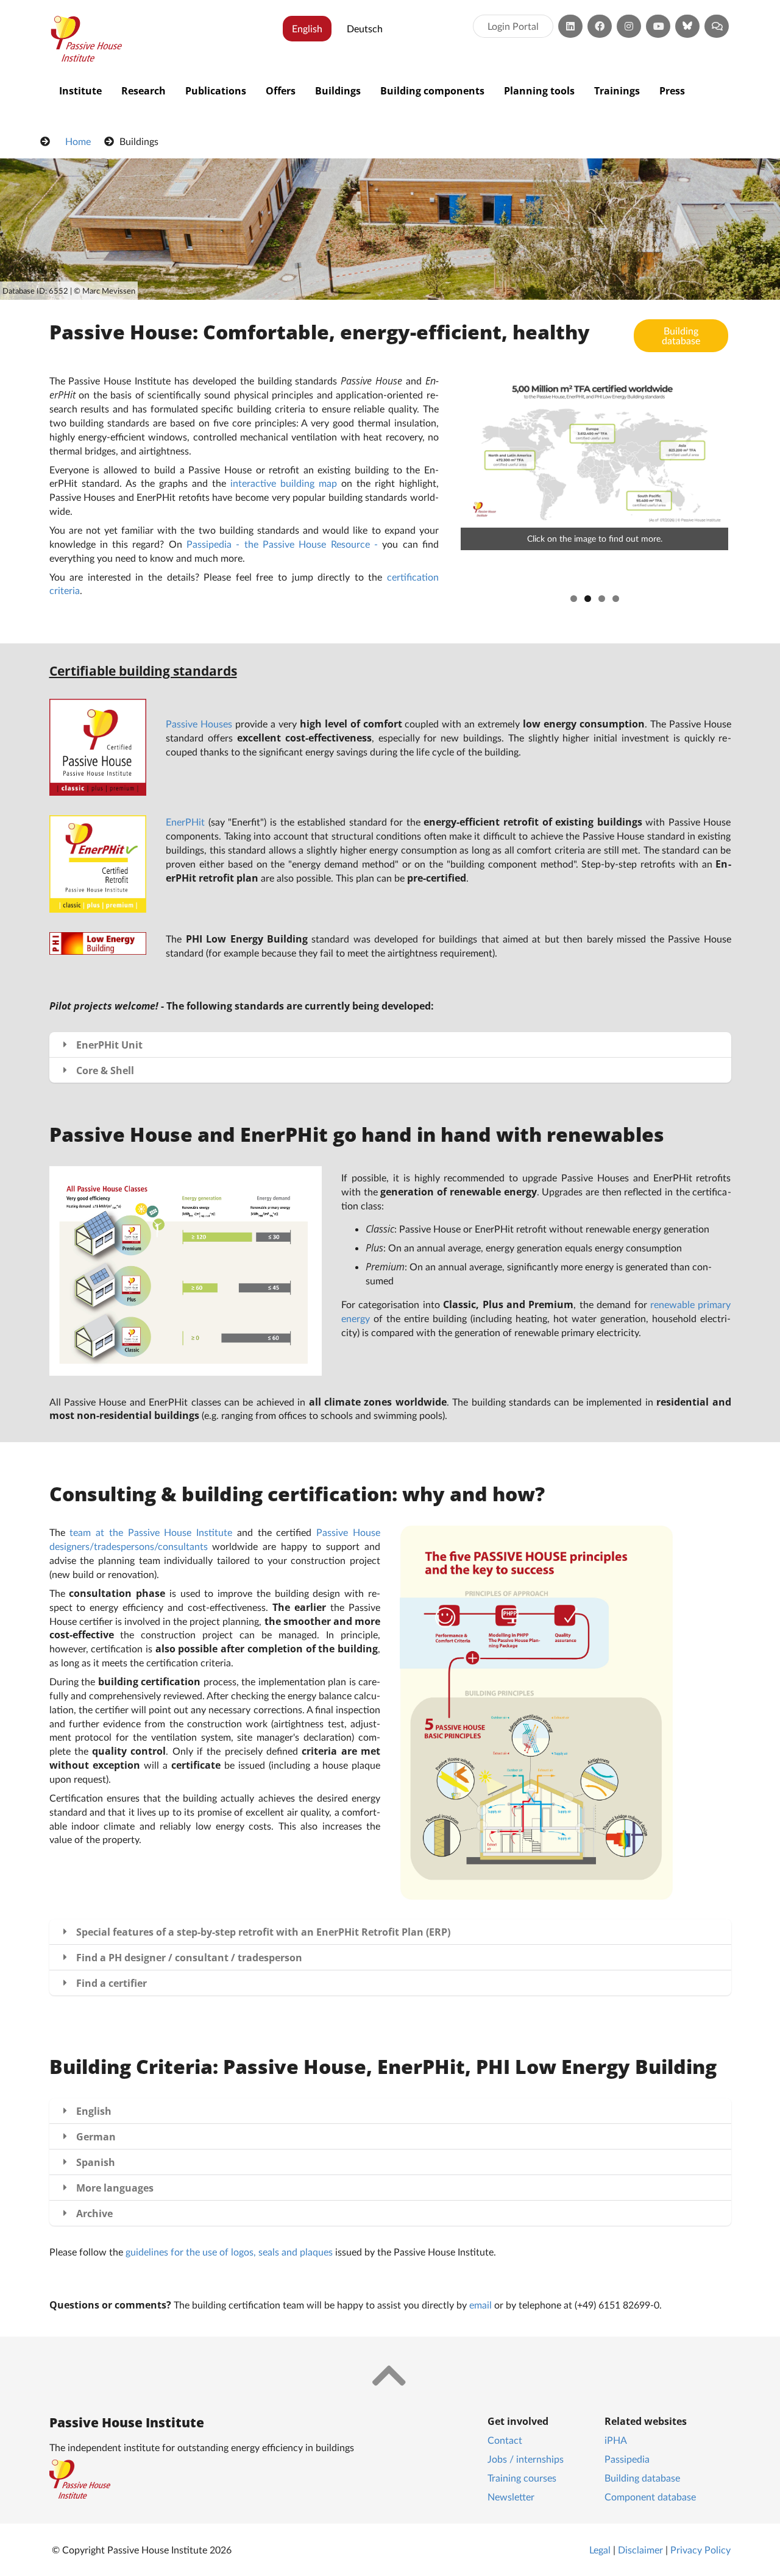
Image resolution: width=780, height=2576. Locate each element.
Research (144, 91)
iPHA (616, 2440)
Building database (681, 335)
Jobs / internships (526, 2459)
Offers (281, 91)
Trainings (617, 91)
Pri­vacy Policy (700, 2549)
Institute (80, 91)
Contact (505, 2440)
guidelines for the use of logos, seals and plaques (229, 2252)
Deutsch (365, 28)
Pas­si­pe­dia (627, 2459)
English (307, 28)
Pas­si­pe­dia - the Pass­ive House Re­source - (282, 544)
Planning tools (539, 91)
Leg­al (600, 2549)
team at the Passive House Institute (151, 1532)
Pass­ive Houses (199, 724)
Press (672, 91)
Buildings (338, 91)
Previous (442, 481)
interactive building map (284, 483)
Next (746, 481)
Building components (432, 91)
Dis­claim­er (640, 2549)
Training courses (522, 2478)
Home (78, 141)
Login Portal (513, 26)
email (480, 2305)
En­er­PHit (185, 822)
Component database (650, 2496)
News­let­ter (511, 2496)
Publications (216, 91)
